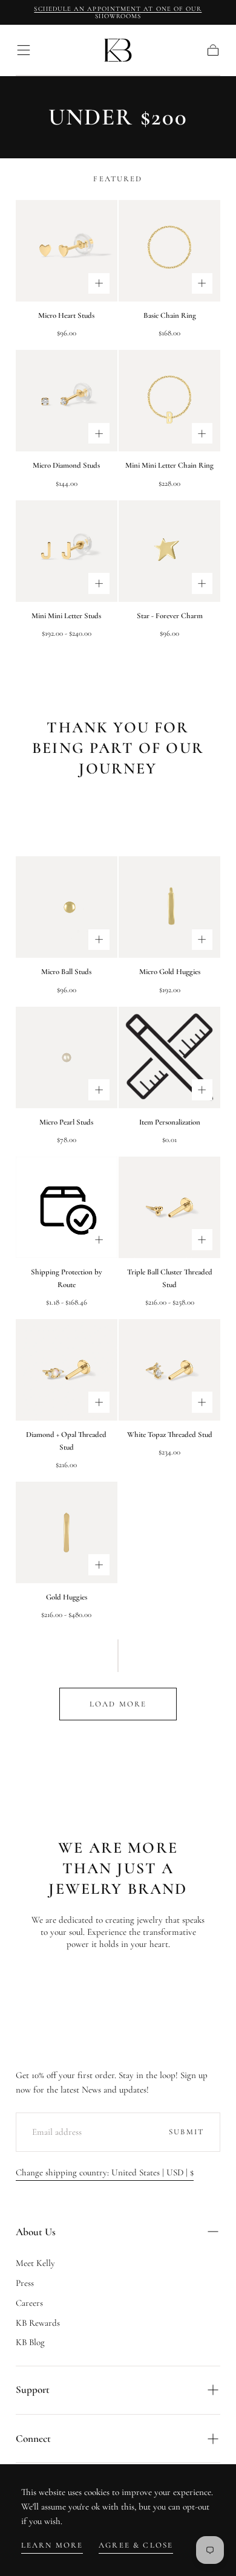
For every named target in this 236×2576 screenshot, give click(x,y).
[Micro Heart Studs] (67, 251)
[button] (24, 50)
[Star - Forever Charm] (169, 551)
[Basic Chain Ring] (169, 251)
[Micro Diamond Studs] (67, 401)
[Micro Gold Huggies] (169, 907)
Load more (118, 1704)
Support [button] (33, 2390)
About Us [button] (36, 2232)
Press (25, 2283)
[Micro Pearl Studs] (67, 1057)
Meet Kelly (35, 2263)
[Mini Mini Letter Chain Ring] (169, 401)
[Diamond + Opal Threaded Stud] (67, 1370)
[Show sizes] (99, 284)
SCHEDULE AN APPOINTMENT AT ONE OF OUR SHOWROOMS (118, 12)
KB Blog (30, 2342)
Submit (186, 2132)
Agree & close (136, 2545)
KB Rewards (38, 2323)
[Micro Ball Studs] (67, 907)
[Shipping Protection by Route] (67, 1207)
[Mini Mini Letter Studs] (67, 551)
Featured (118, 179)
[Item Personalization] (169, 1057)
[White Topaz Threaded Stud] (169, 1370)
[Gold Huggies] (67, 1532)
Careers (29, 2303)
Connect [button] (33, 2439)
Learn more (52, 2545)
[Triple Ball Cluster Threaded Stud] (169, 1207)
